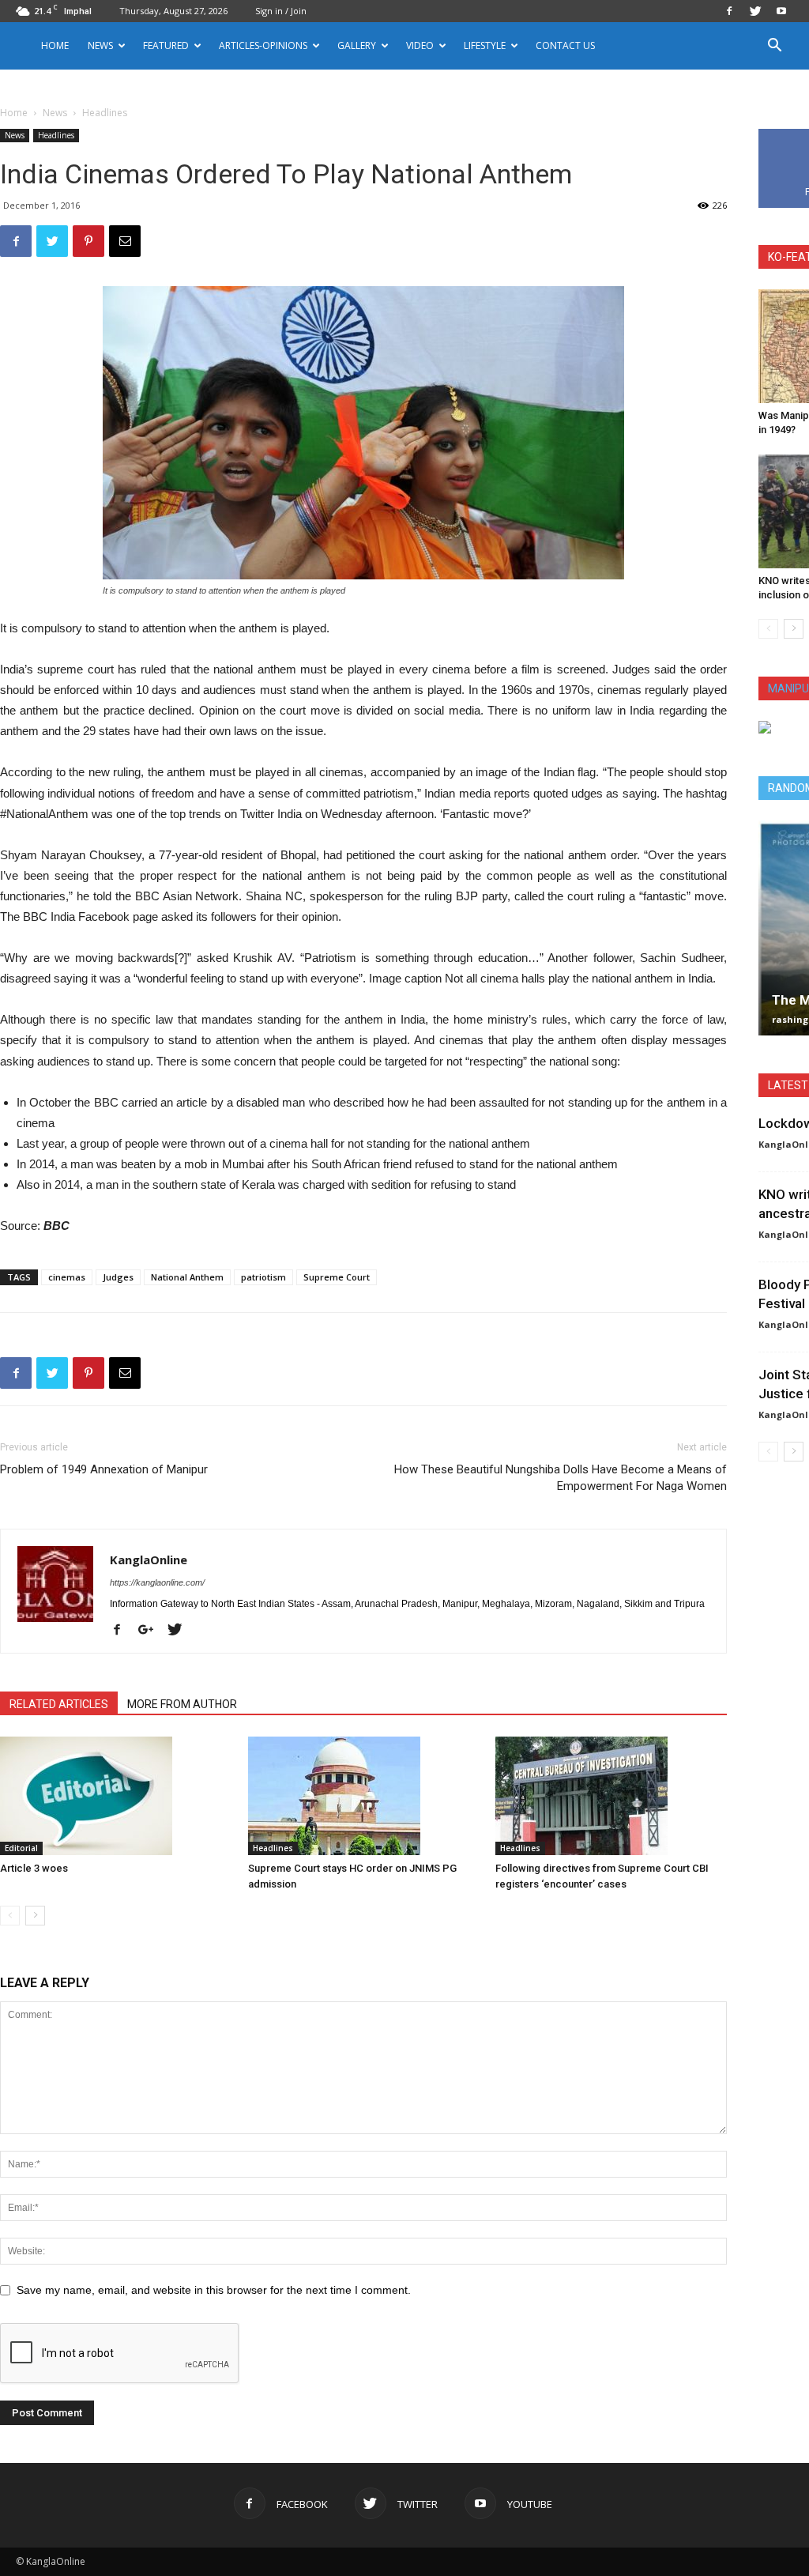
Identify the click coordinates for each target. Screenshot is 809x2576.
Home (55, 45)
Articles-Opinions (263, 45)
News (55, 113)
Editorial (21, 1848)
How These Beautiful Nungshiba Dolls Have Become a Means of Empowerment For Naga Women (561, 1478)
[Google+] (152, 1631)
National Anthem (187, 1277)
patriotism (263, 1277)
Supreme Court (337, 1277)
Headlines (56, 135)
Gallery (357, 45)
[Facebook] (729, 11)
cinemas (67, 1277)
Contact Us (565, 45)
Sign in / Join (281, 11)
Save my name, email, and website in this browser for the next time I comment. (214, 2290)
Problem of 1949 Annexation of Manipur (104, 1469)
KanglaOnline (149, 1560)
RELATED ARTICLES (59, 1704)
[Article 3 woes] (116, 1796)
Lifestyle (485, 45)
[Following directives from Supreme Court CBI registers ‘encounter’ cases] (611, 1796)
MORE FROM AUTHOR (182, 1704)
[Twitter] (755, 11)
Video (420, 45)
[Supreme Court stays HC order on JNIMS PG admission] (364, 1796)
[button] (774, 47)
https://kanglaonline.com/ (157, 1582)
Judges (118, 1277)
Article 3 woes (34, 1868)
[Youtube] (781, 11)
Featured (166, 45)
